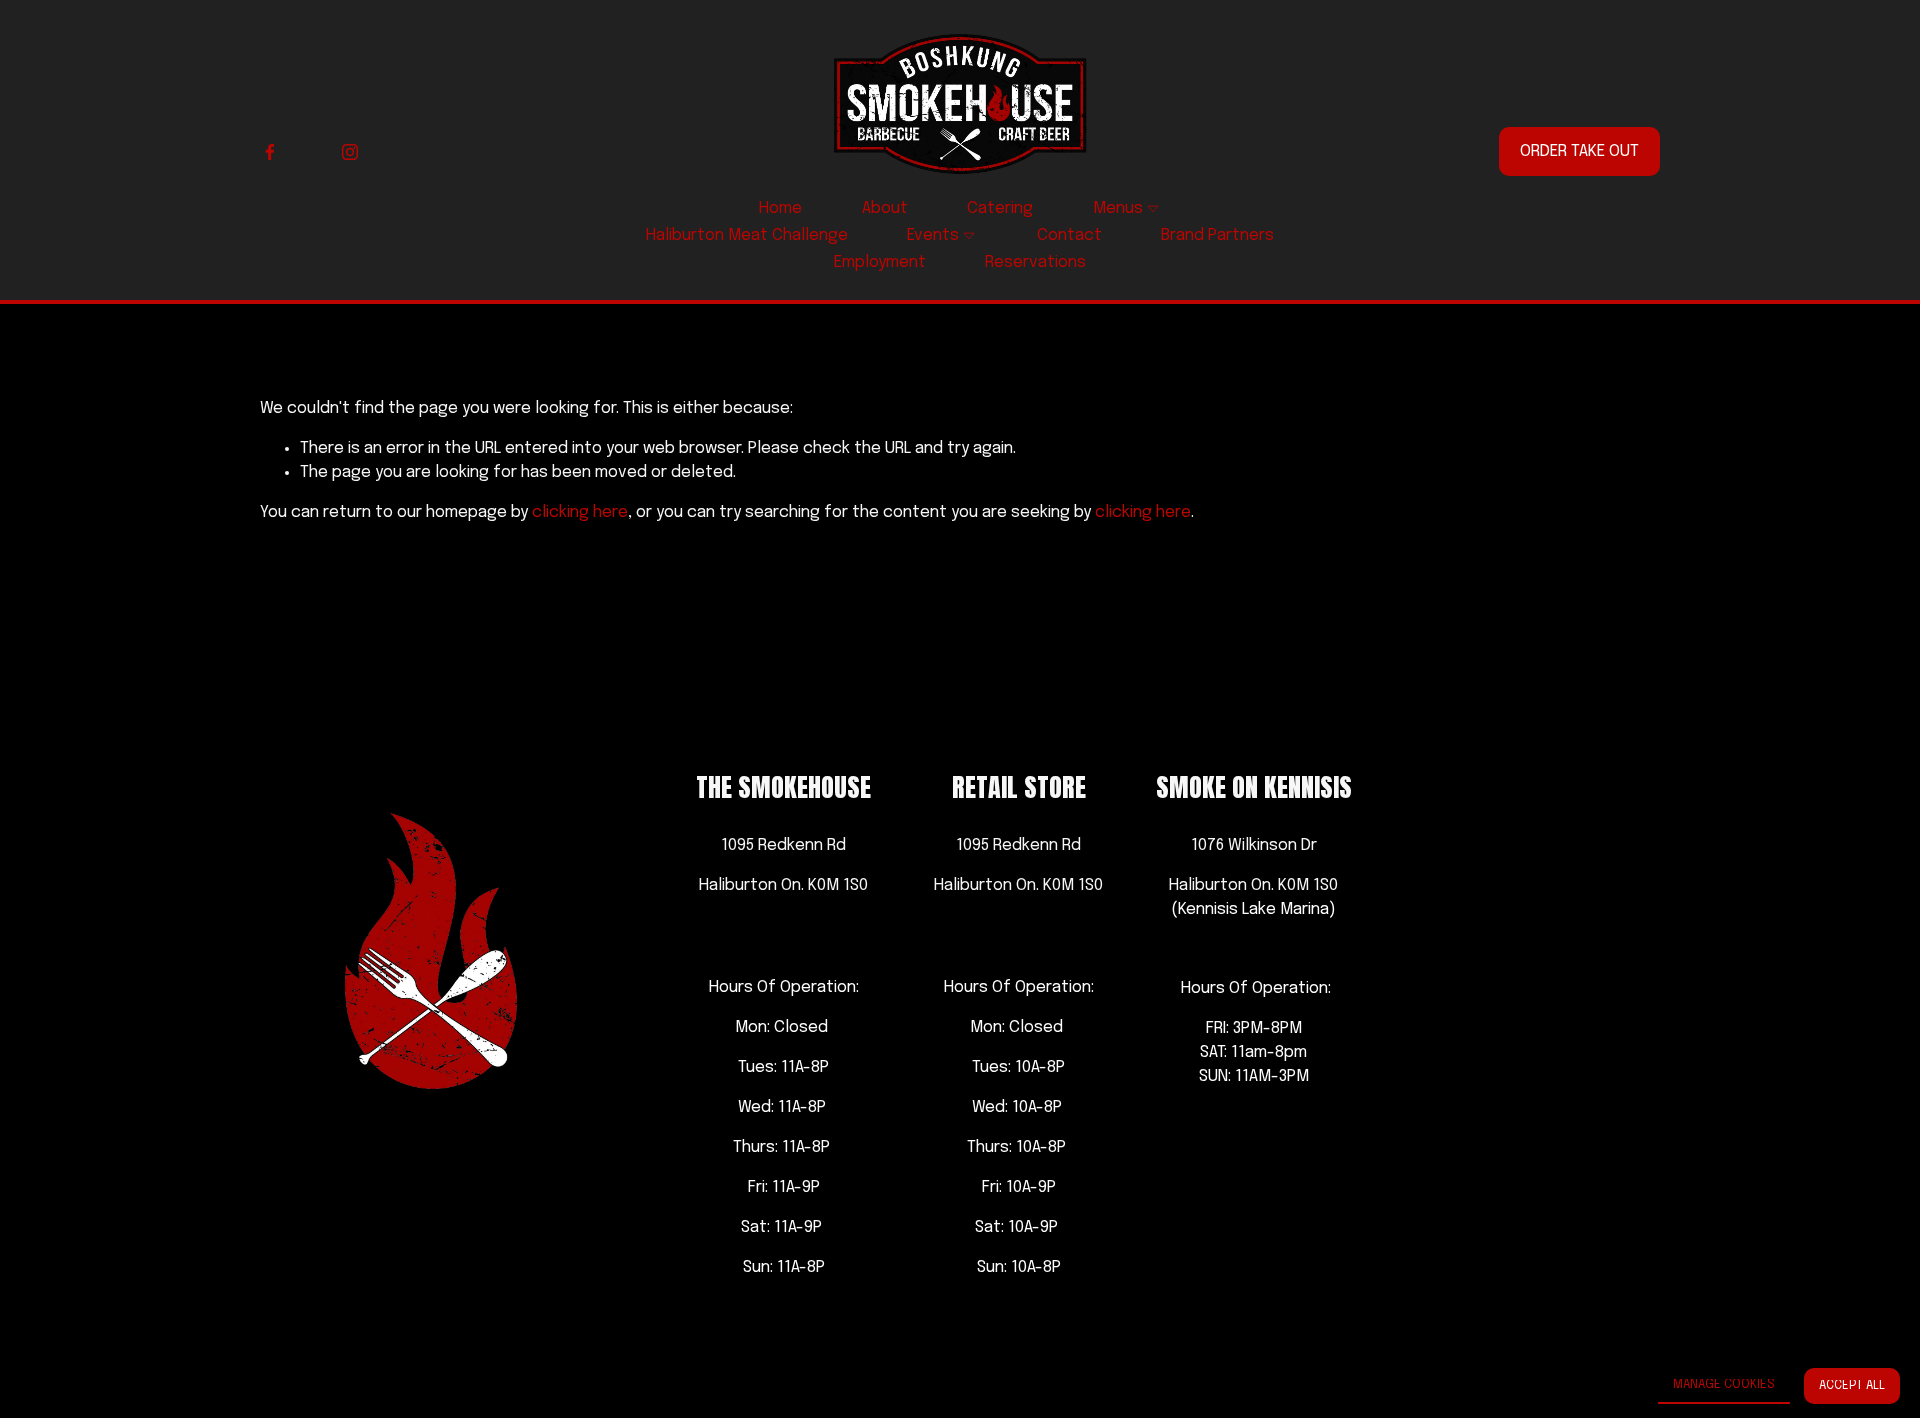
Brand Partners (1217, 235)
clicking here (580, 512)
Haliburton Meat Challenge (747, 235)
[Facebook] (270, 152)
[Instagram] (350, 152)
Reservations (1035, 262)
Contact (1069, 235)
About (885, 208)
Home (780, 208)
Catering (1000, 208)
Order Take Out (1579, 151)
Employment (880, 262)
